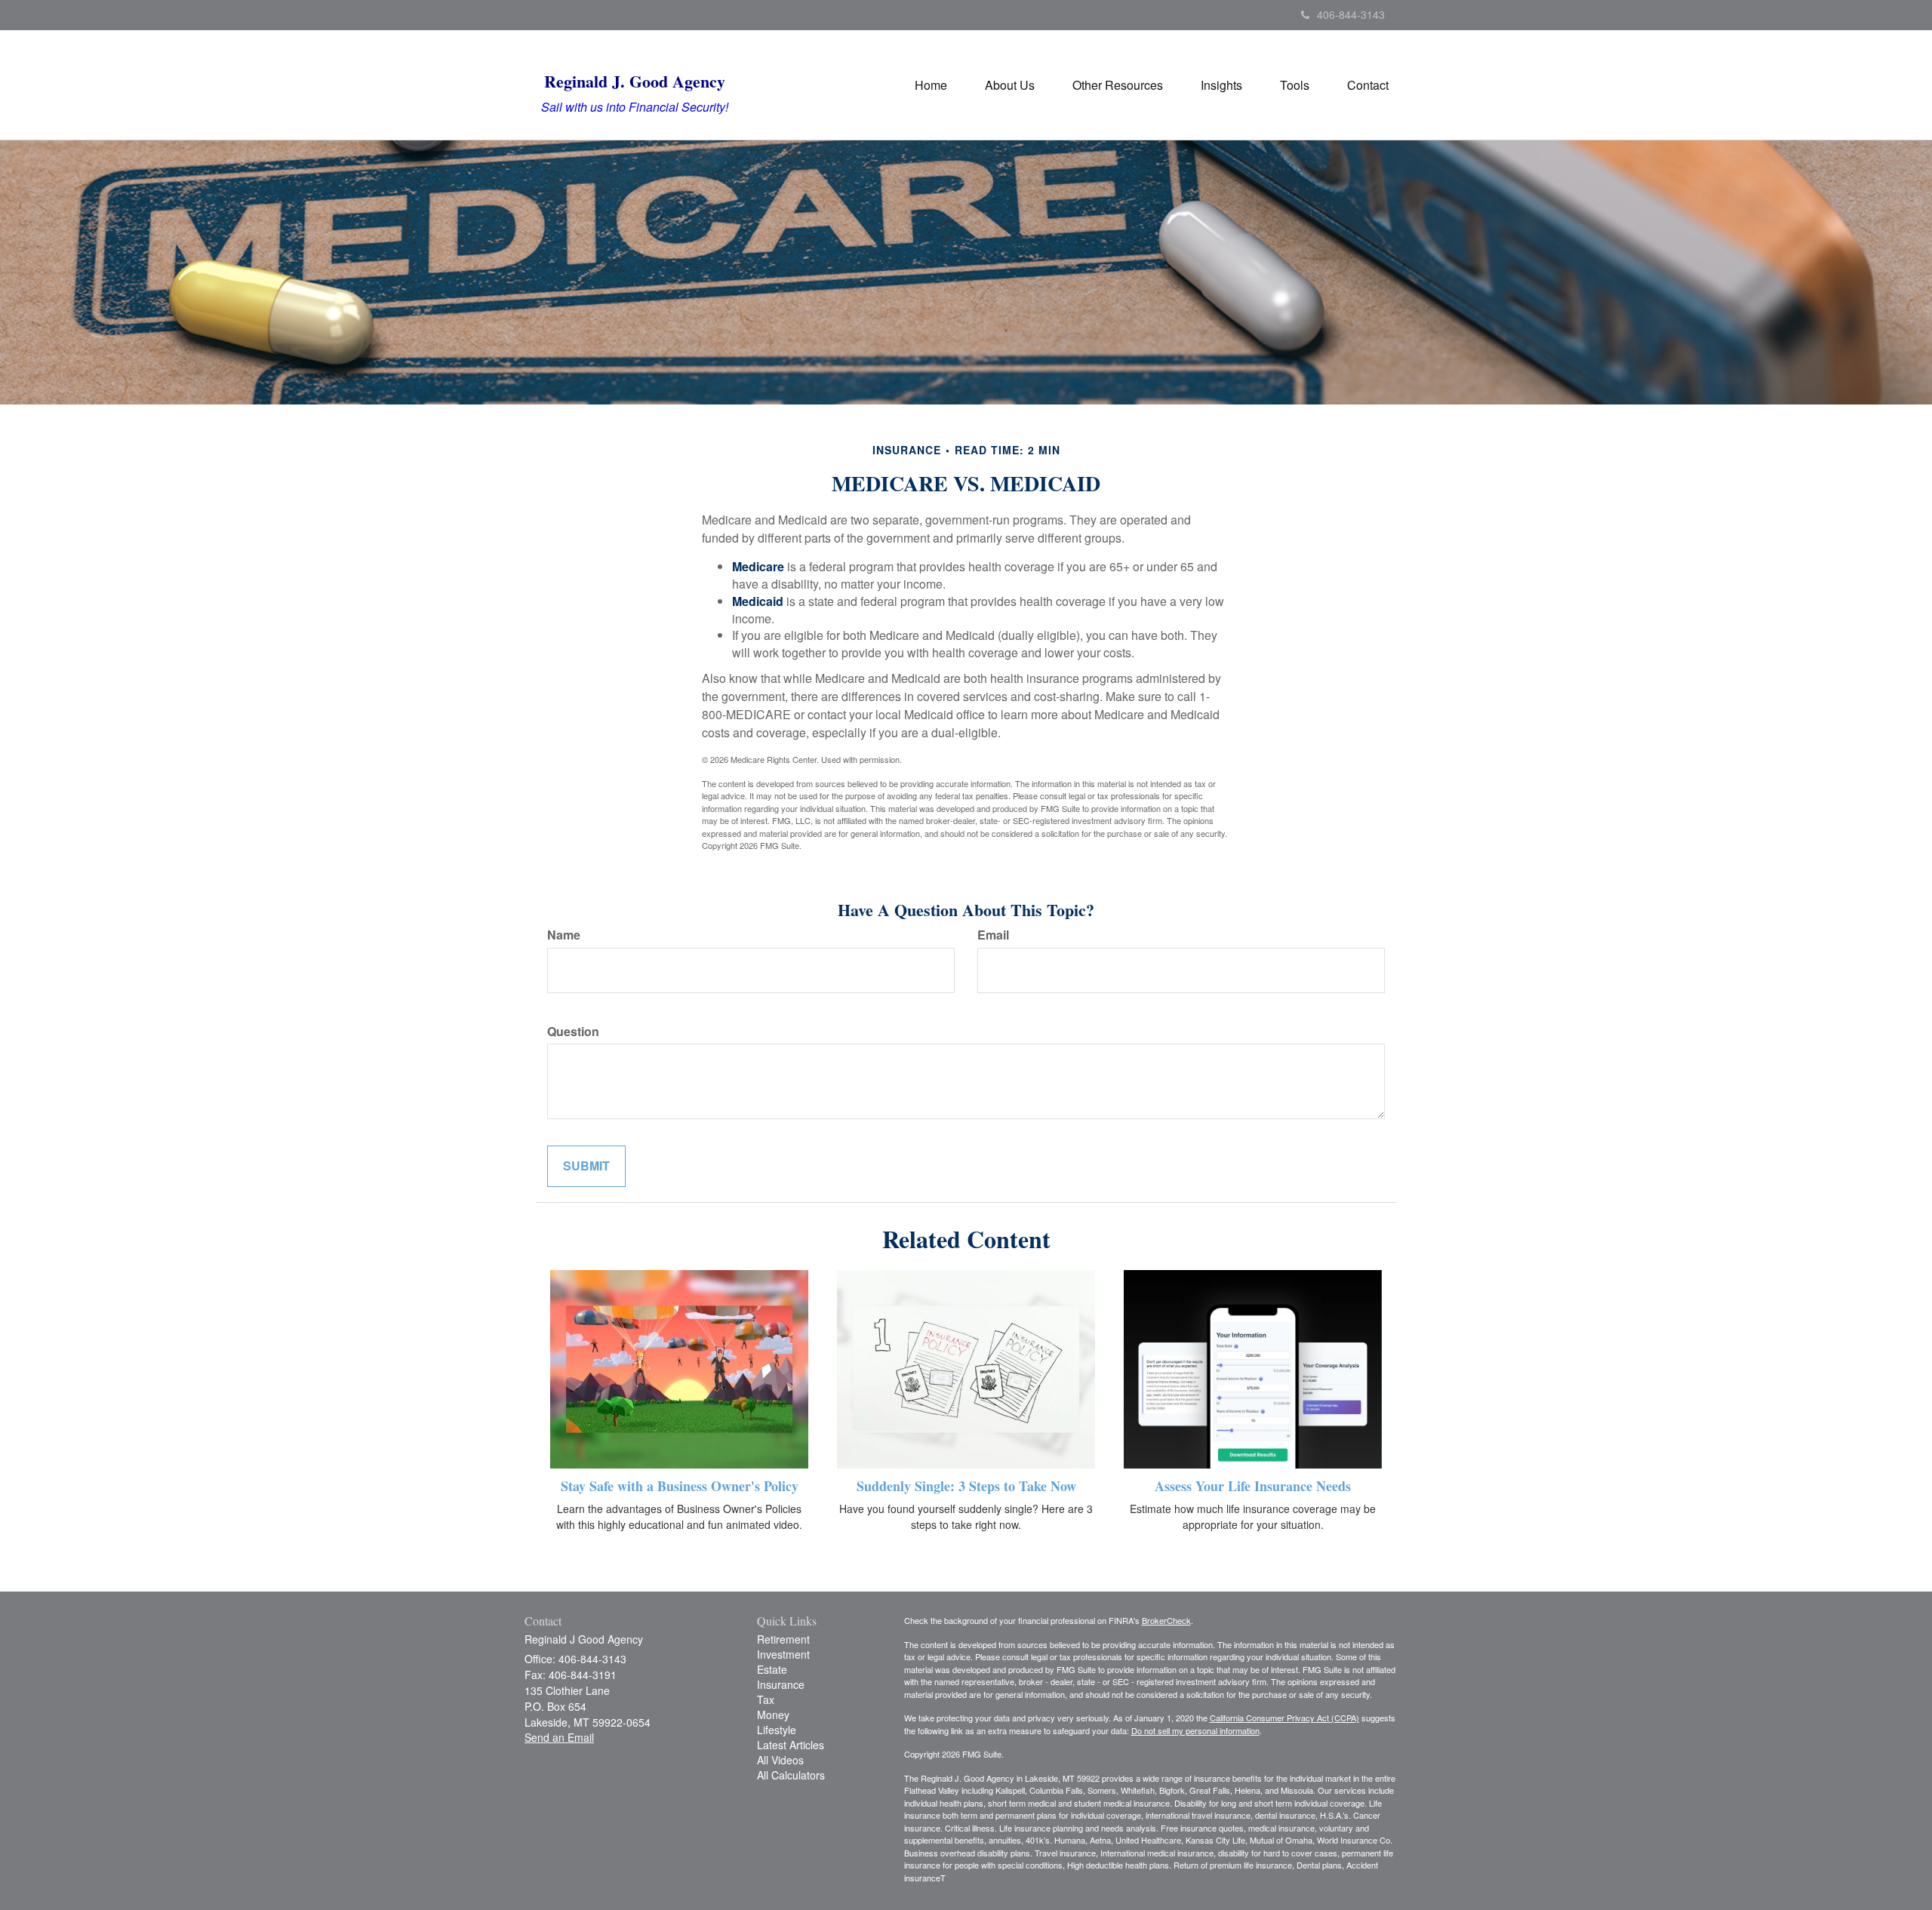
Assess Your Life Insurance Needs (1253, 1486)
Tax (766, 1699)
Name (564, 935)
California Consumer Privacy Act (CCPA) (1284, 1718)
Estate (772, 1669)
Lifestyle (777, 1730)
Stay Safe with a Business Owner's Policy (680, 1486)
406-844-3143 (1351, 14)
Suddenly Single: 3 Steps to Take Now (966, 1486)
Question (573, 1032)
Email (993, 935)
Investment (783, 1654)
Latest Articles (791, 1745)
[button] (1010, 85)
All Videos (780, 1760)
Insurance (781, 1684)
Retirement (783, 1639)
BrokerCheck (1166, 1620)
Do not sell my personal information (1195, 1730)
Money (773, 1715)
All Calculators (791, 1775)
